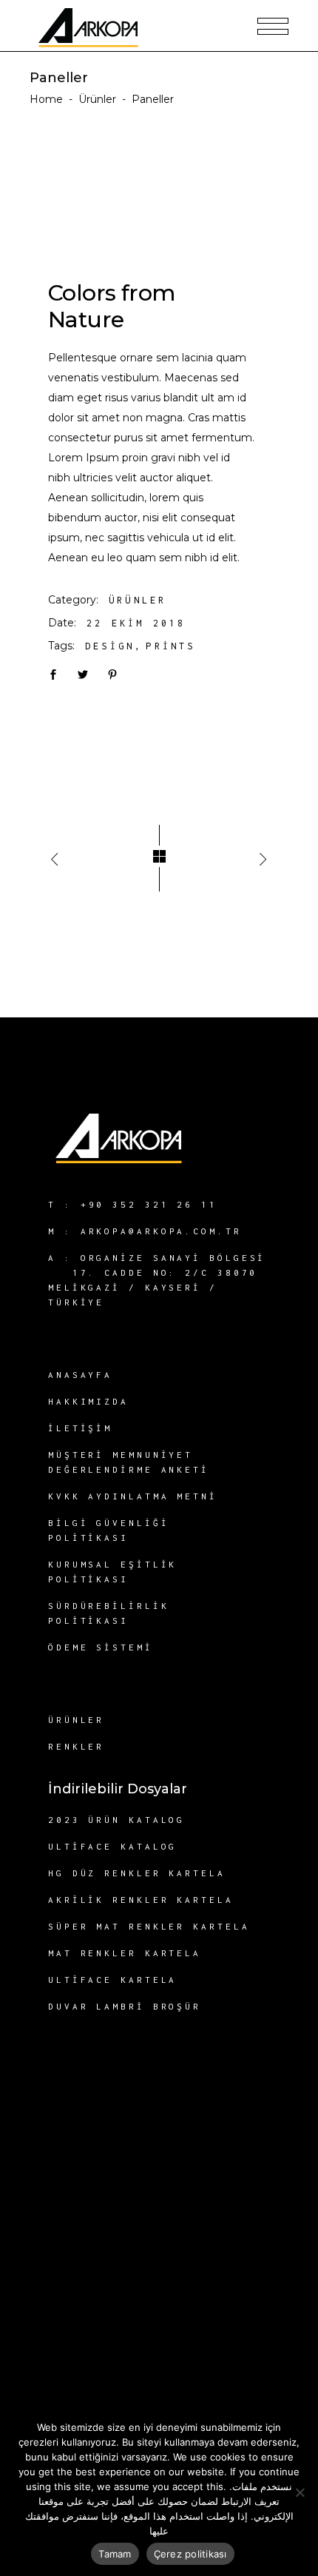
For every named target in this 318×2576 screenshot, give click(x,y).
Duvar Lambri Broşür (125, 2006)
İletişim (80, 1428)
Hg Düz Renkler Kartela (137, 1873)
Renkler (76, 1746)
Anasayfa (80, 1375)
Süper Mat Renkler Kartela (149, 1926)
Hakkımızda (88, 1401)
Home (46, 99)
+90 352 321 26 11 (149, 1204)
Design (110, 646)
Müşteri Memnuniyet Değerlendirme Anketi (129, 1462)
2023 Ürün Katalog (116, 1820)
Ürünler (97, 99)
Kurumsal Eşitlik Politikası (112, 1572)
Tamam (115, 2554)
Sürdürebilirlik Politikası (109, 1613)
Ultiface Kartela (112, 1980)
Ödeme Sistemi (101, 1647)
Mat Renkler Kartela (125, 1953)
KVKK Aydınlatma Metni (133, 1496)
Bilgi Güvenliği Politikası (109, 1530)
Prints (170, 646)
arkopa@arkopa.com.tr (161, 1231)
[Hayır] (300, 2492)
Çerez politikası (190, 2554)
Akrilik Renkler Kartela (141, 1900)
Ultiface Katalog (112, 1846)
